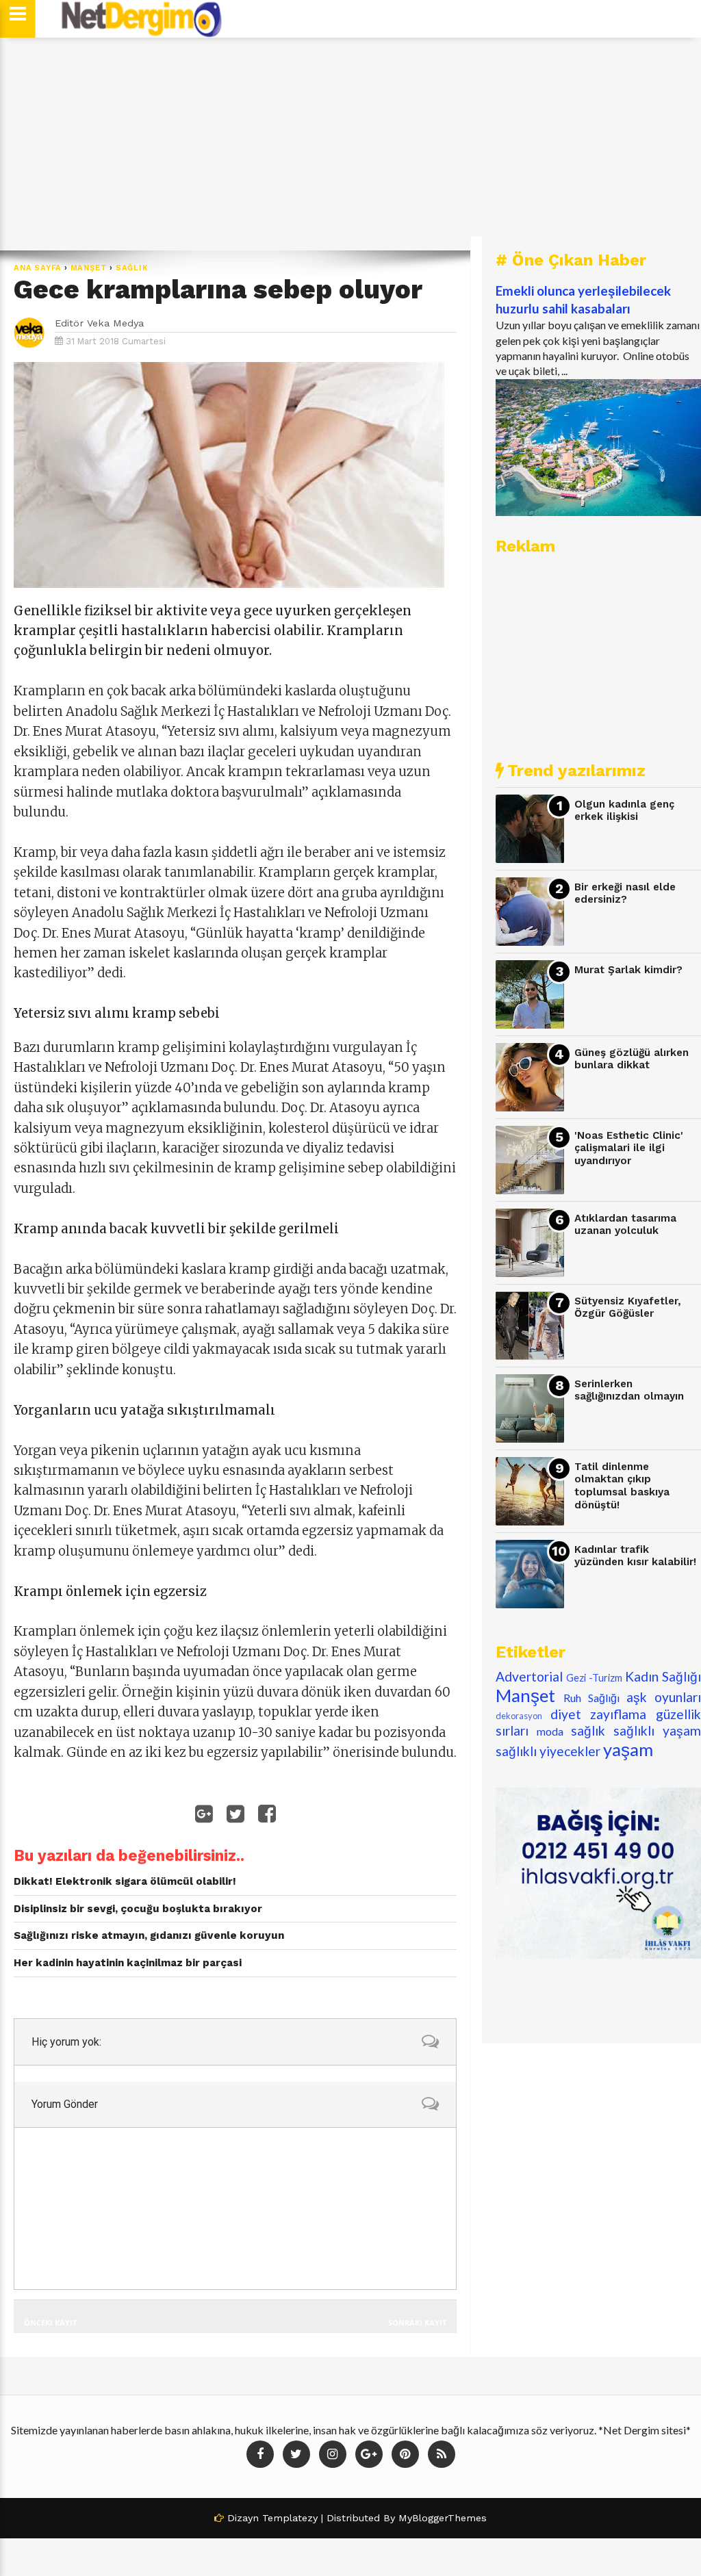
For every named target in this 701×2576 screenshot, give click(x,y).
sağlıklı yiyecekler (548, 1751)
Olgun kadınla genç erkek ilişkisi (624, 811)
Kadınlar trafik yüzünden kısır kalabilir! (635, 1556)
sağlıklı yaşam (657, 1730)
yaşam (628, 1749)
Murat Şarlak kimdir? (628, 970)
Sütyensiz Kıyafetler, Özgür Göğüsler (628, 1308)
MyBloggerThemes (443, 2518)
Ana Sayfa (38, 268)
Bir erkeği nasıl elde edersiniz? (625, 893)
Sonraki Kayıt (417, 2322)
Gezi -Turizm (594, 1678)
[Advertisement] (350, 144)
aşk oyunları (664, 1697)
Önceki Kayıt (50, 2322)
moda (550, 1731)
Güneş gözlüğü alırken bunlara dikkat (632, 1059)
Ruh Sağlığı (591, 1698)
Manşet (89, 268)
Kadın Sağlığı (663, 1676)
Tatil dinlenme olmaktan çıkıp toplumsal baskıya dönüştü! (622, 1486)
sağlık (132, 268)
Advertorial (529, 1676)
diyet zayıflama (599, 1714)
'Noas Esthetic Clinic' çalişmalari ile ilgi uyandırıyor (629, 1148)
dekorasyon (519, 1716)
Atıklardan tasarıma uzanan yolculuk (625, 1225)
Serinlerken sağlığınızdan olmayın (629, 1390)
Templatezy (290, 2518)
